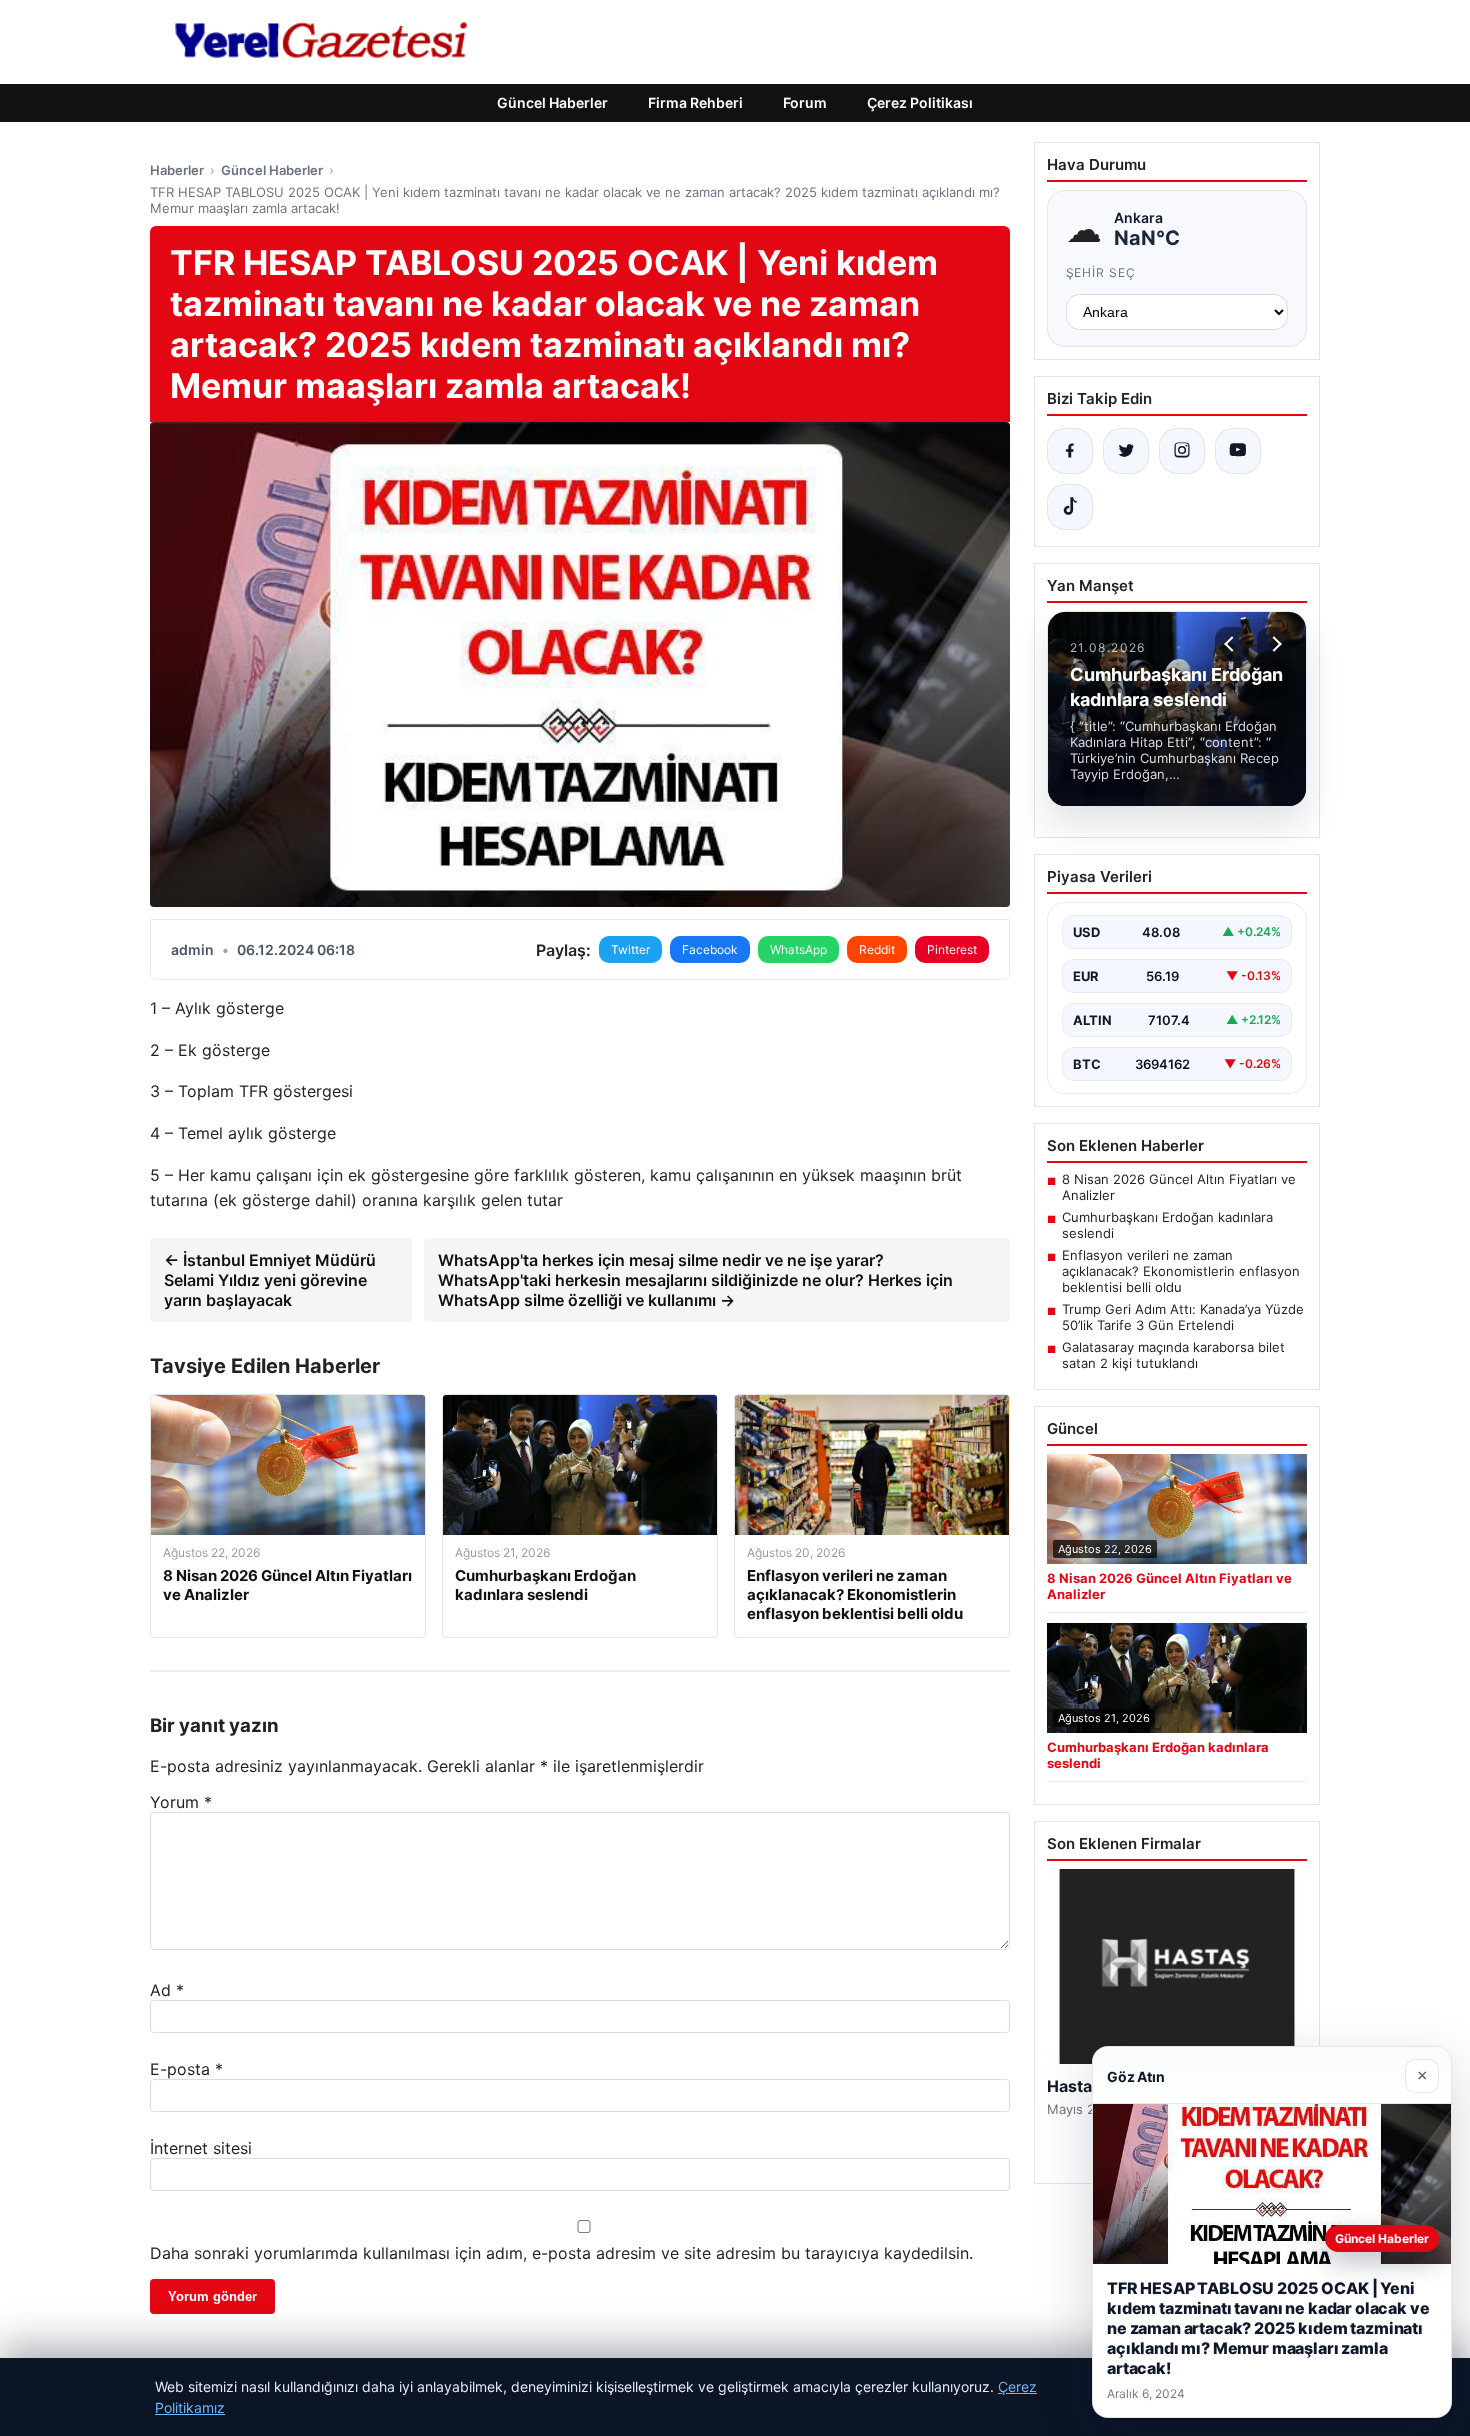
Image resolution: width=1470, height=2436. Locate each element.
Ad (167, 1990)
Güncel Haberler (552, 102)
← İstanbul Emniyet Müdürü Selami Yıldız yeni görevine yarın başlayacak (270, 1280)
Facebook (710, 949)
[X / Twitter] (1126, 451)
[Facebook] (1070, 451)
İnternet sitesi (201, 2148)
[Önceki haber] (1232, 644)
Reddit (877, 949)
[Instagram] (1182, 451)
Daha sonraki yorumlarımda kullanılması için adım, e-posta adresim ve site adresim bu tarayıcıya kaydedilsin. (561, 2253)
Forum (805, 102)
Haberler (177, 170)
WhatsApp (798, 949)
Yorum (181, 1802)
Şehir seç (1101, 272)
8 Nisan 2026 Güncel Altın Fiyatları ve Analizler (1179, 1187)
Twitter (630, 949)
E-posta (186, 2069)
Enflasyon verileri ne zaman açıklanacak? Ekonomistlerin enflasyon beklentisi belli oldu (1181, 1271)
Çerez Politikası (920, 102)
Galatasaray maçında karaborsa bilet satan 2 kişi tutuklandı (1173, 1355)
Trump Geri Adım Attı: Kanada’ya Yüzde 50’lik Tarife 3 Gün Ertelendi (1183, 1317)
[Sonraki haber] (1274, 644)
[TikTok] (1070, 507)
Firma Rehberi (695, 102)
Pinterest (952, 949)
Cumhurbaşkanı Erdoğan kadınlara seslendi (1167, 1225)
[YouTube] (1238, 451)
